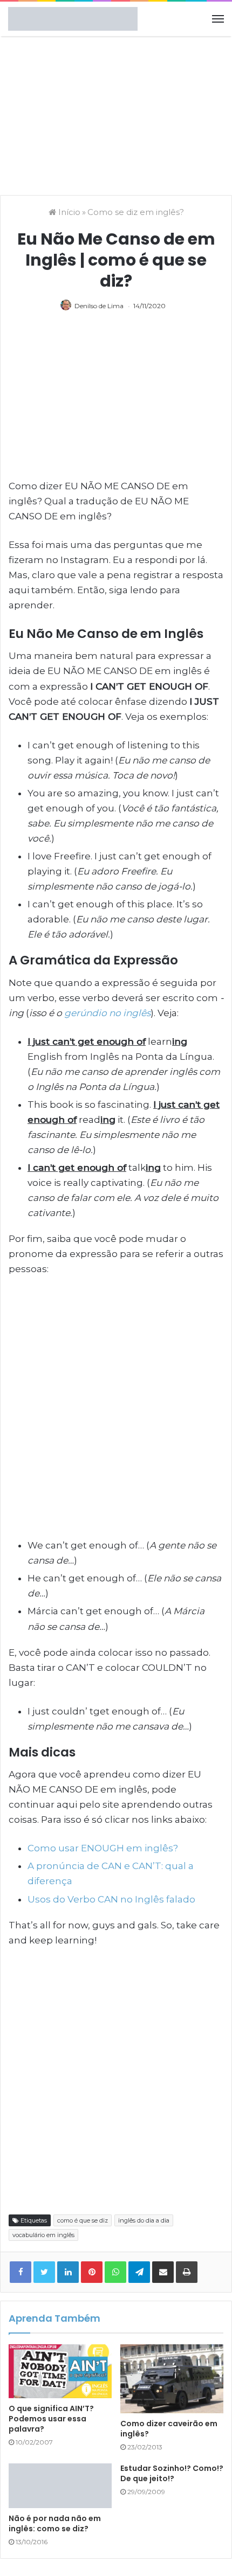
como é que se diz (83, 2220)
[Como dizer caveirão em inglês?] (172, 2379)
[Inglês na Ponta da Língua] (73, 19)
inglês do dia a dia (144, 2220)
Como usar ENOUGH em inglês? (103, 1848)
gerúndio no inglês (107, 1013)
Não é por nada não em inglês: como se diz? (55, 2523)
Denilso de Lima (99, 306)
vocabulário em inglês (43, 2235)
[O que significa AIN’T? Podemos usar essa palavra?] (60, 2371)
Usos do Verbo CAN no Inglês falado (111, 1899)
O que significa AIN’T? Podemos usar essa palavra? (51, 2419)
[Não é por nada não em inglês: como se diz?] (60, 2486)
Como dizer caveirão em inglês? (169, 2429)
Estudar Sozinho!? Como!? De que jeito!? (172, 2473)
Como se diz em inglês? (136, 212)
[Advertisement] (116, 114)
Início (68, 212)
